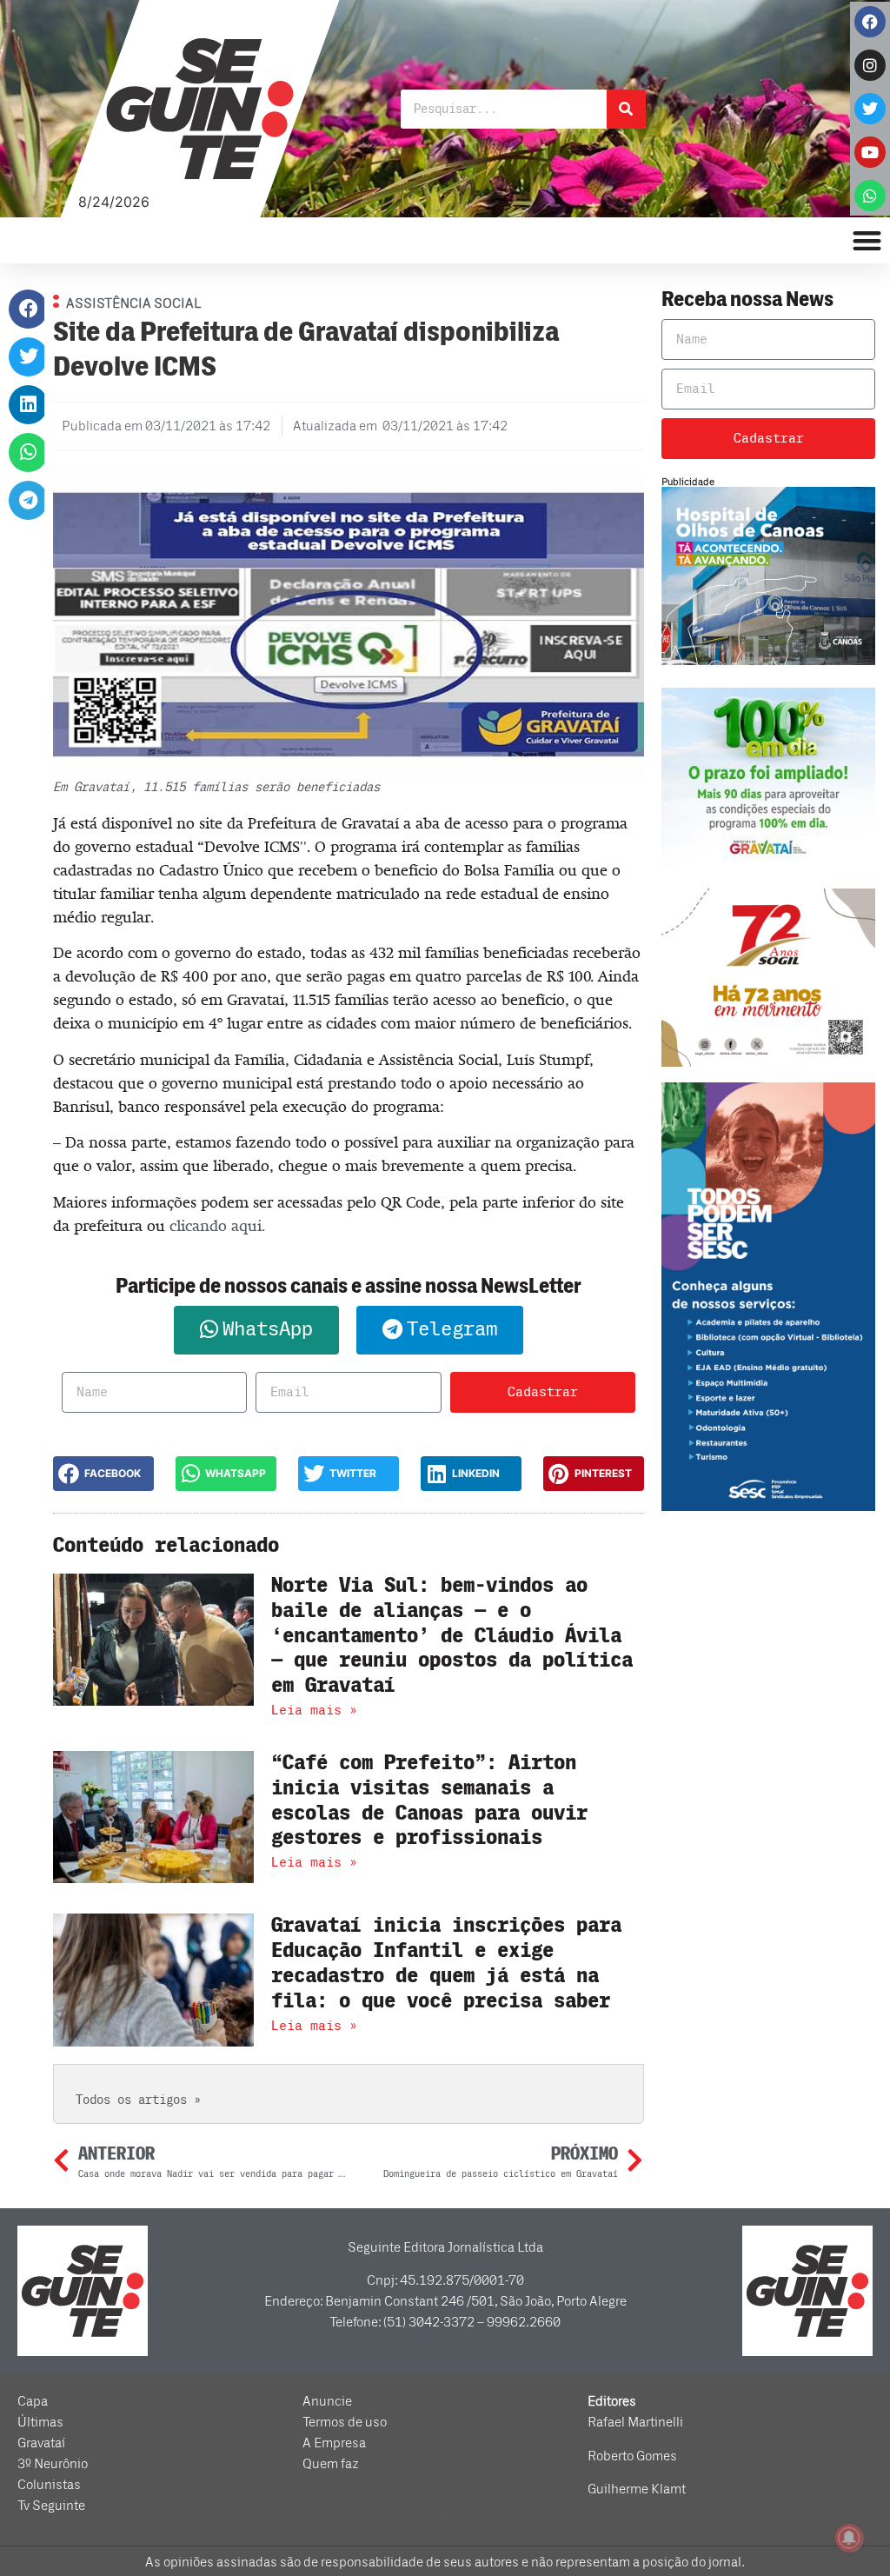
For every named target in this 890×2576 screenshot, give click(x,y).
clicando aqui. (217, 1226)
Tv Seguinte (51, 2506)
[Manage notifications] (849, 2538)
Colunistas (49, 2485)
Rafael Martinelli (635, 2422)
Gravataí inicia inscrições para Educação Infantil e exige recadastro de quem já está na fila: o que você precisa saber (446, 1963)
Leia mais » (314, 1710)
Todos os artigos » (138, 2100)
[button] (28, 309)
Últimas (40, 2422)
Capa (33, 2401)
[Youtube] (870, 152)
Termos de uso (345, 2422)
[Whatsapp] (870, 196)
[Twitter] (870, 109)
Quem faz (331, 2464)
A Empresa (334, 2443)
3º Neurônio (53, 2464)
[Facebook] (870, 22)
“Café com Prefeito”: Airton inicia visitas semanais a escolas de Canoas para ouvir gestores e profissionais (429, 1800)
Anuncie (327, 2401)
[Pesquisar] (626, 109)
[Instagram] (870, 65)
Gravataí (41, 2443)
